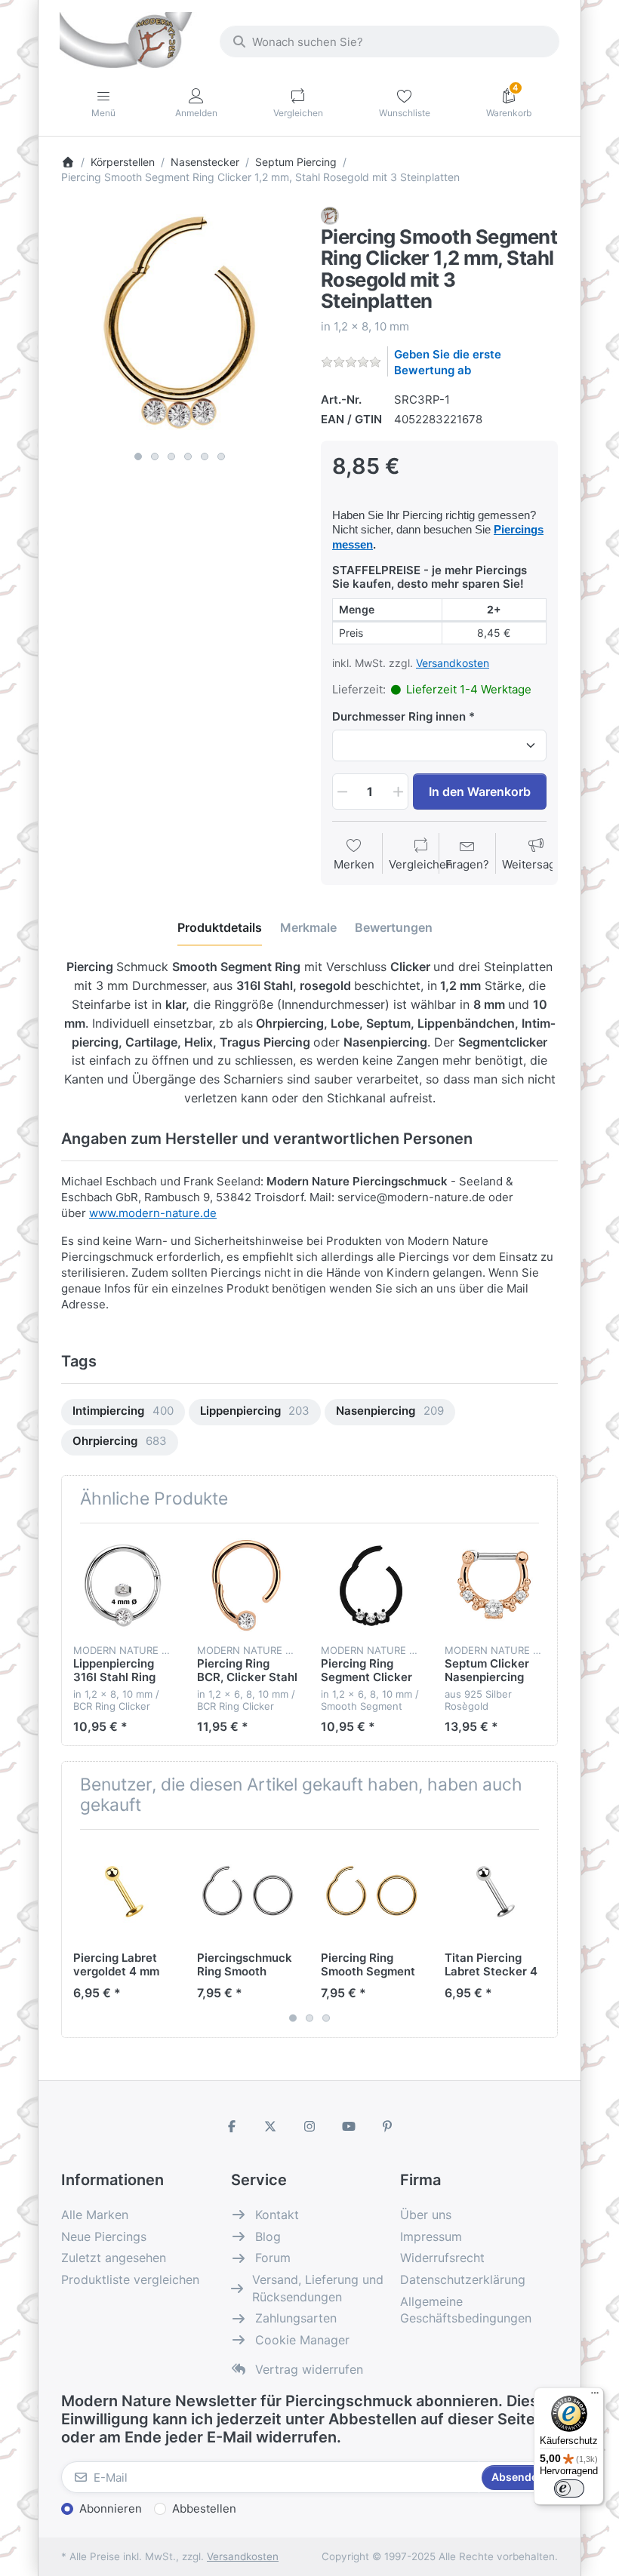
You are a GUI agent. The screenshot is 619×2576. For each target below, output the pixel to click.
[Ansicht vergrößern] (180, 325)
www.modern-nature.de (153, 1213)
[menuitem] (123, 1412)
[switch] (569, 2488)
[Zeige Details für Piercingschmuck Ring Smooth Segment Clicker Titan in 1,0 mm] (247, 1891)
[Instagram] (309, 2126)
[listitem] (180, 325)
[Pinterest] (387, 2126)
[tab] (220, 928)
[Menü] (595, 2396)
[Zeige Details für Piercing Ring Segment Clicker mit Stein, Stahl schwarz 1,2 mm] (371, 1585)
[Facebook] (232, 2126)
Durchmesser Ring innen (399, 716)
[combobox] (390, 41)
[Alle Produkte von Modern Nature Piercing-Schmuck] (330, 215)
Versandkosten (453, 663)
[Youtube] (349, 2126)
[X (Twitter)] (271, 2126)
